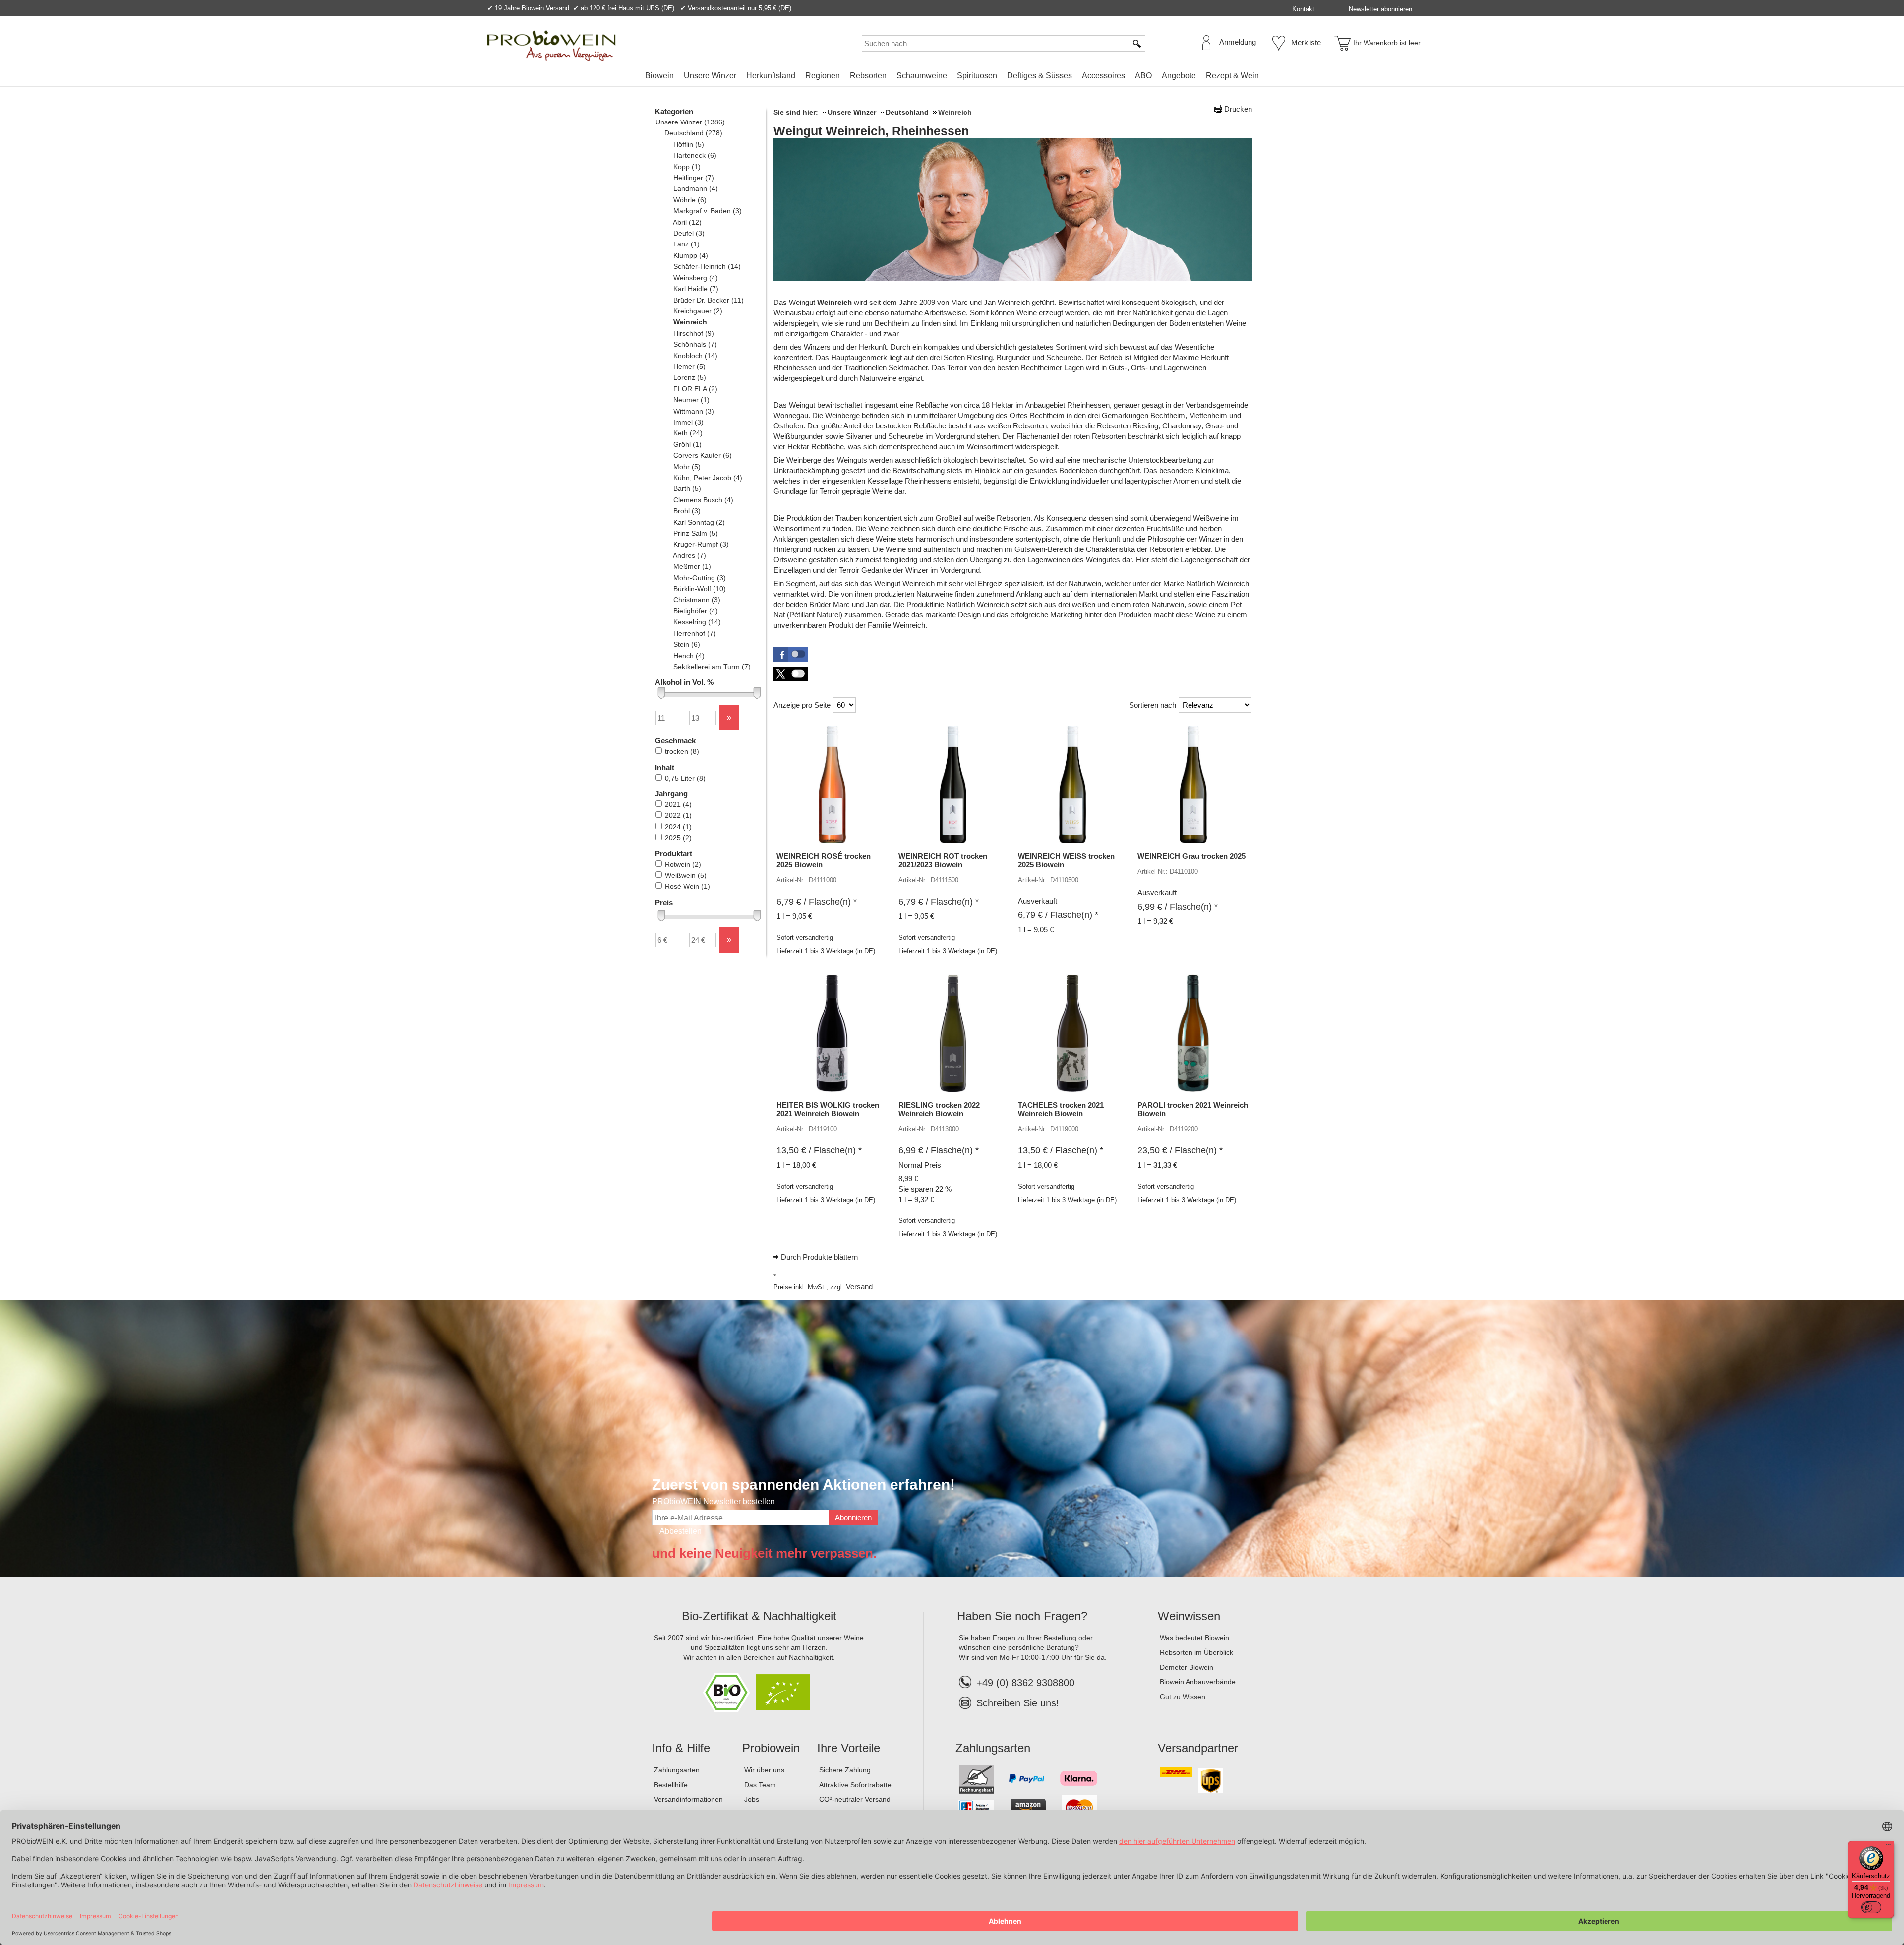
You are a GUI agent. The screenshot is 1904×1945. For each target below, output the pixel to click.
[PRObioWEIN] (551, 46)
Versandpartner (1198, 1748)
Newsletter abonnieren (1380, 9)
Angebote (1179, 76)
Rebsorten (868, 76)
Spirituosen (977, 76)
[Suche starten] (1137, 43)
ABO (1143, 76)
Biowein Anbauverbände (1198, 1682)
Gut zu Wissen (1183, 1697)
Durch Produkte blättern (819, 1257)
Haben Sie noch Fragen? (1022, 1616)
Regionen (823, 76)
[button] (791, 654)
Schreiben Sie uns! (1018, 1703)
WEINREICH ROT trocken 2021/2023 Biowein (943, 860)
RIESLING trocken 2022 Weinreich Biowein (939, 1109)
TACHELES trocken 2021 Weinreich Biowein (1061, 1109)
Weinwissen (1189, 1616)
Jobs (752, 1799)
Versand (859, 1287)
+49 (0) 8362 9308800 (1025, 1683)
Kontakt (1303, 9)
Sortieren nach (1153, 705)
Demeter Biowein (1187, 1667)
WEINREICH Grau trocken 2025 (1191, 856)
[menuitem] (659, 76)
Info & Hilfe (681, 1748)
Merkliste (1306, 42)
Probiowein (771, 1748)
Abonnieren (853, 1517)
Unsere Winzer (710, 76)
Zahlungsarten (677, 1770)
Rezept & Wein (1232, 76)
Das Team (760, 1785)
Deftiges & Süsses (1040, 76)
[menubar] (952, 78)
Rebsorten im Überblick (1196, 1652)
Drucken (1238, 109)
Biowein (659, 76)
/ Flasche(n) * (817, 902)
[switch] (1871, 1907)
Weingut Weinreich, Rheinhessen (871, 131)
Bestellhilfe (671, 1785)
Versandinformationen (688, 1799)
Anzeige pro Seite (802, 705)
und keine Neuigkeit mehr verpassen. (764, 1553)
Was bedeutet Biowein (1194, 1638)
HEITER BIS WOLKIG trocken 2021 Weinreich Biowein (828, 1109)
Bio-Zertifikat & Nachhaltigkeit (759, 1616)
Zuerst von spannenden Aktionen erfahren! (803, 1485)
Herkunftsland (771, 76)
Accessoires (1103, 76)
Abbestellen (681, 1531)
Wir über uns (764, 1770)
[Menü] (1888, 1847)
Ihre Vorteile (849, 1748)
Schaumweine (922, 76)
